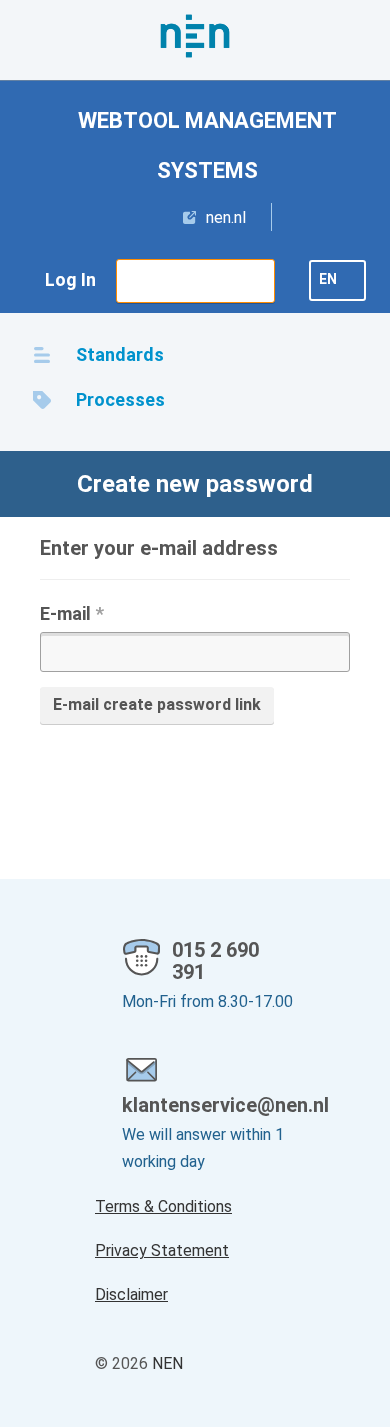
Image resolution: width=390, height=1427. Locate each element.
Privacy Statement (162, 1250)
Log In (70, 279)
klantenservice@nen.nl (208, 1104)
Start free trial (195, 279)
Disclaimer (131, 1294)
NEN (167, 1363)
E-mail (72, 613)
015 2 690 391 (215, 961)
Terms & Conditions (163, 1206)
